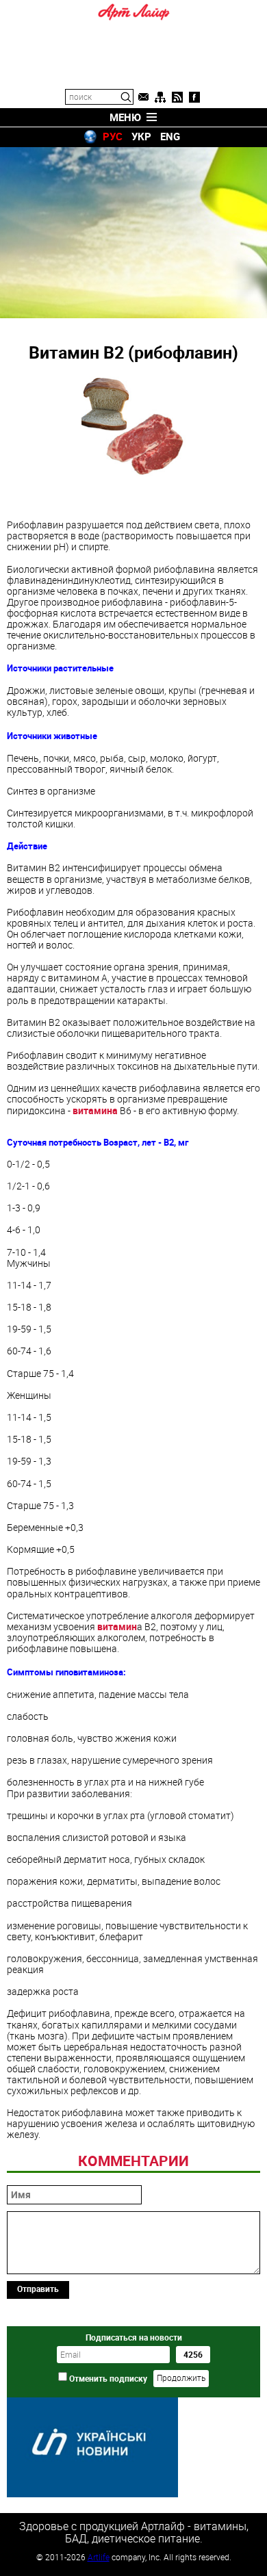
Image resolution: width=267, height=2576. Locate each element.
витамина (95, 1110)
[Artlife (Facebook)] (194, 97)
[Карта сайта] (160, 97)
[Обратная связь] (143, 97)
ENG (170, 136)
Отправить (38, 2289)
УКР (141, 136)
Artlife (99, 2557)
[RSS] (177, 97)
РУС (113, 136)
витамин (117, 1626)
